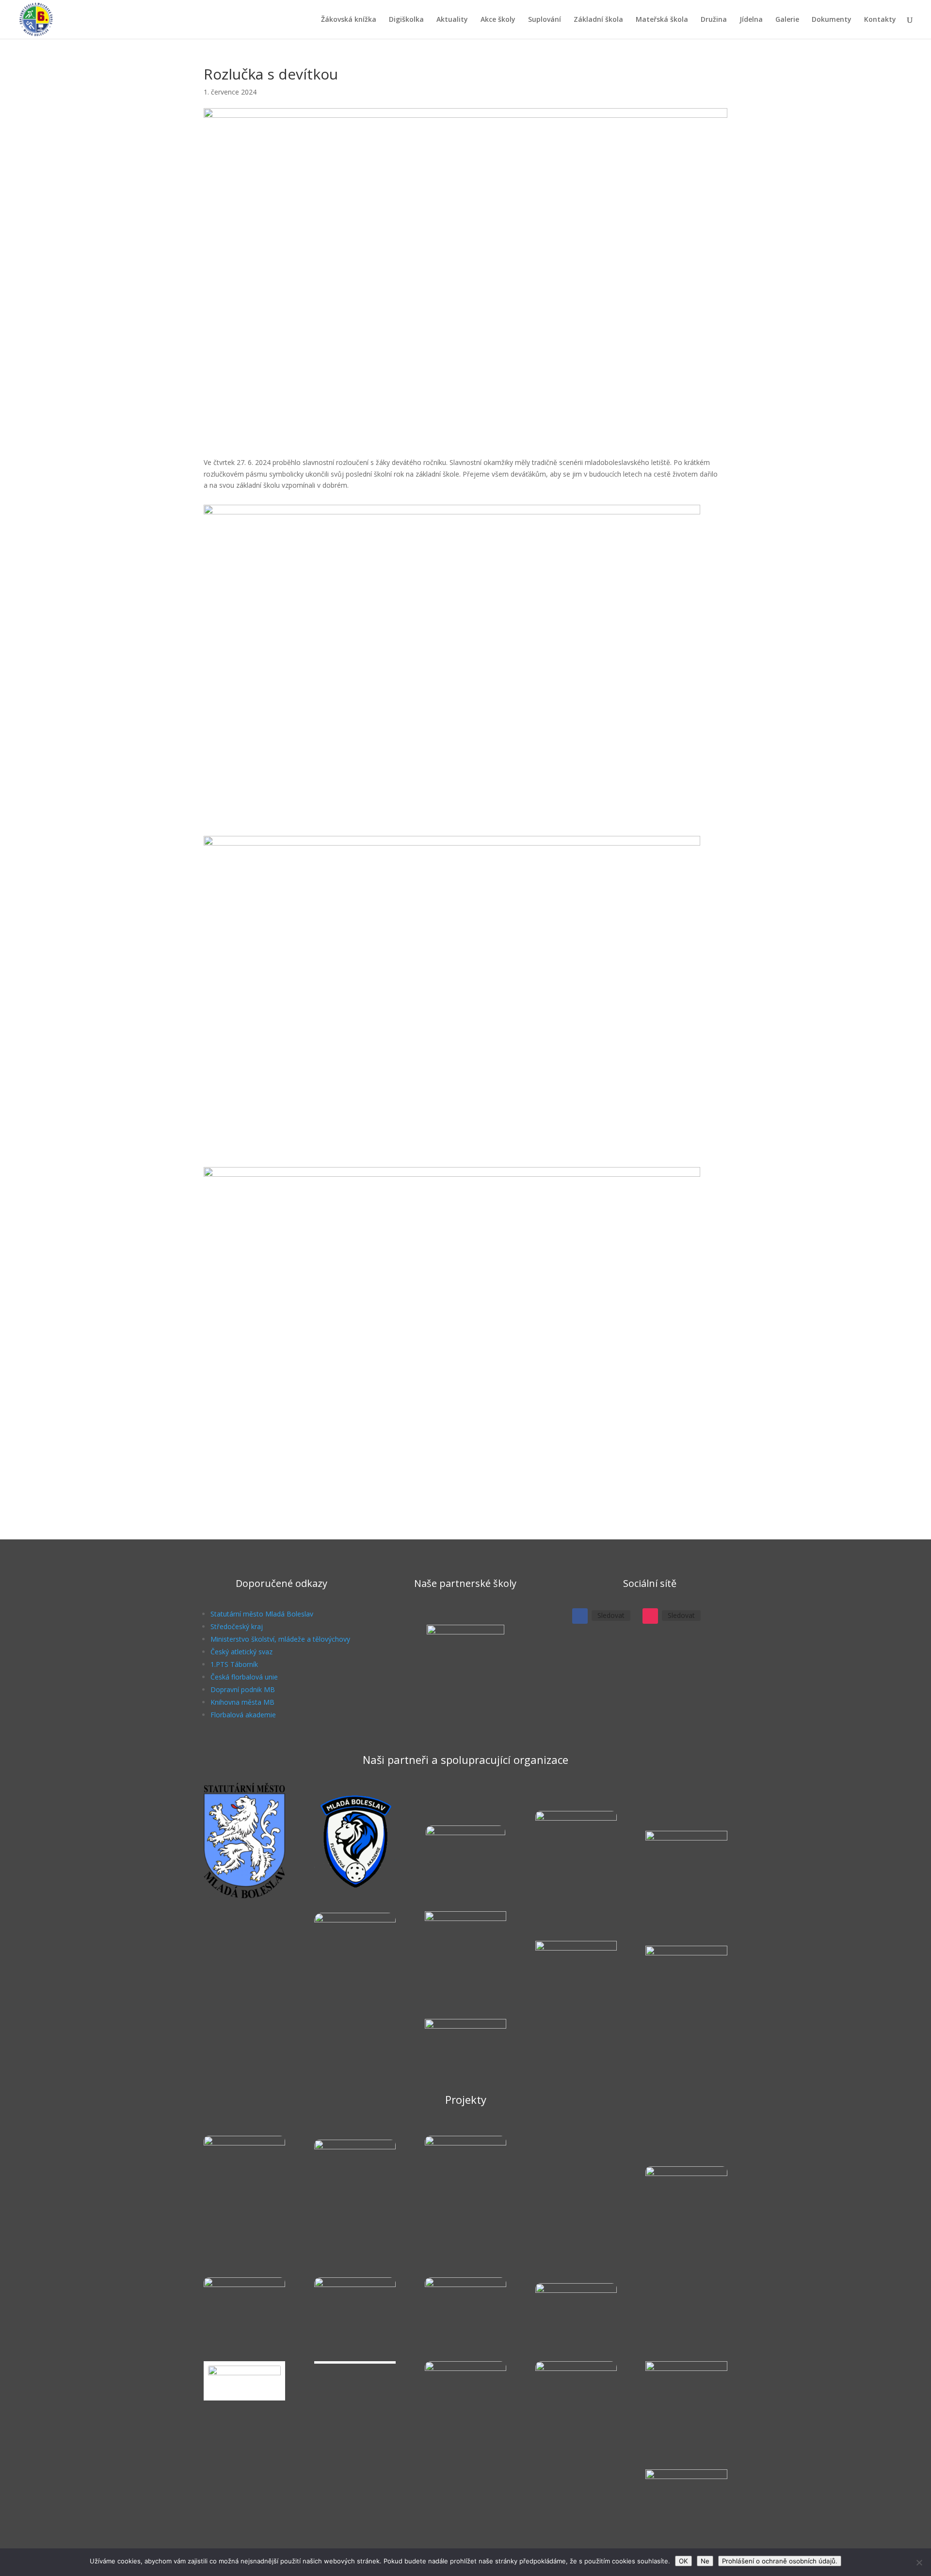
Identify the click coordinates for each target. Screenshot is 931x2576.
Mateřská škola (662, 20)
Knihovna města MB (242, 1702)
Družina (714, 20)
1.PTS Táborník (234, 1664)
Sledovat (611, 1615)
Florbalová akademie (243, 1715)
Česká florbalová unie (244, 1677)
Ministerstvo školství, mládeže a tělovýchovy (280, 1639)
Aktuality (452, 20)
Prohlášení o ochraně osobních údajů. (780, 2561)
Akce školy (498, 20)
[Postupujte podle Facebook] (580, 1616)
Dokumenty (832, 20)
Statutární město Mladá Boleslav (262, 1614)
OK (683, 2561)
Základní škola (598, 20)
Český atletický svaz (241, 1652)
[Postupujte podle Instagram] (650, 1616)
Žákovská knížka (349, 20)
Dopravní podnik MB (243, 1689)
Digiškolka (406, 20)
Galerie (787, 20)
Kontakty (880, 20)
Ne (705, 2561)
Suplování (545, 20)
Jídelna (751, 20)
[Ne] (919, 2562)
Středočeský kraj (237, 1626)
